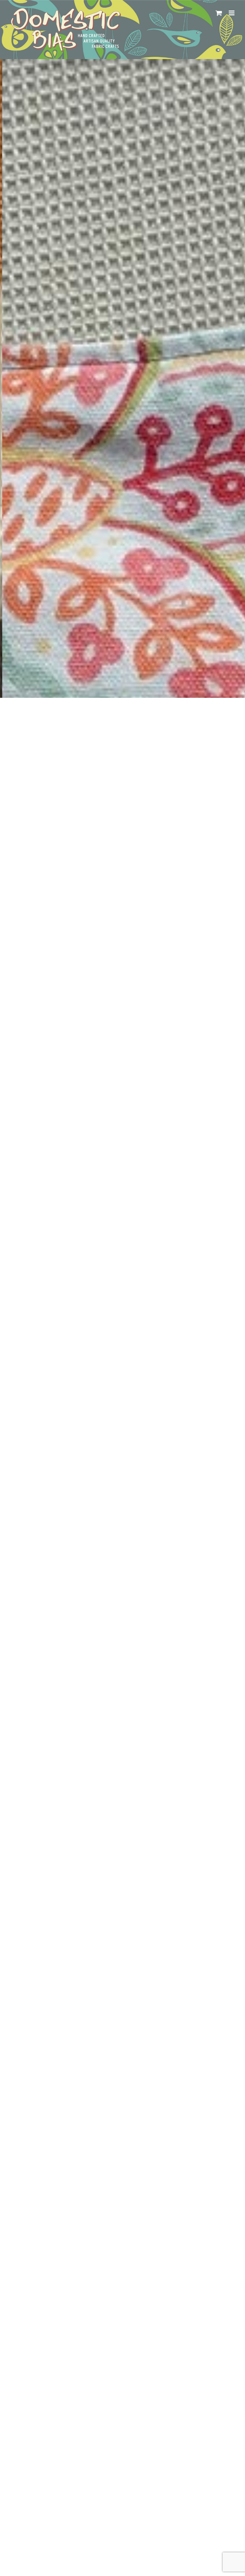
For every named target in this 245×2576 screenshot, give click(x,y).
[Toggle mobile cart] (219, 13)
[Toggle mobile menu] (232, 13)
